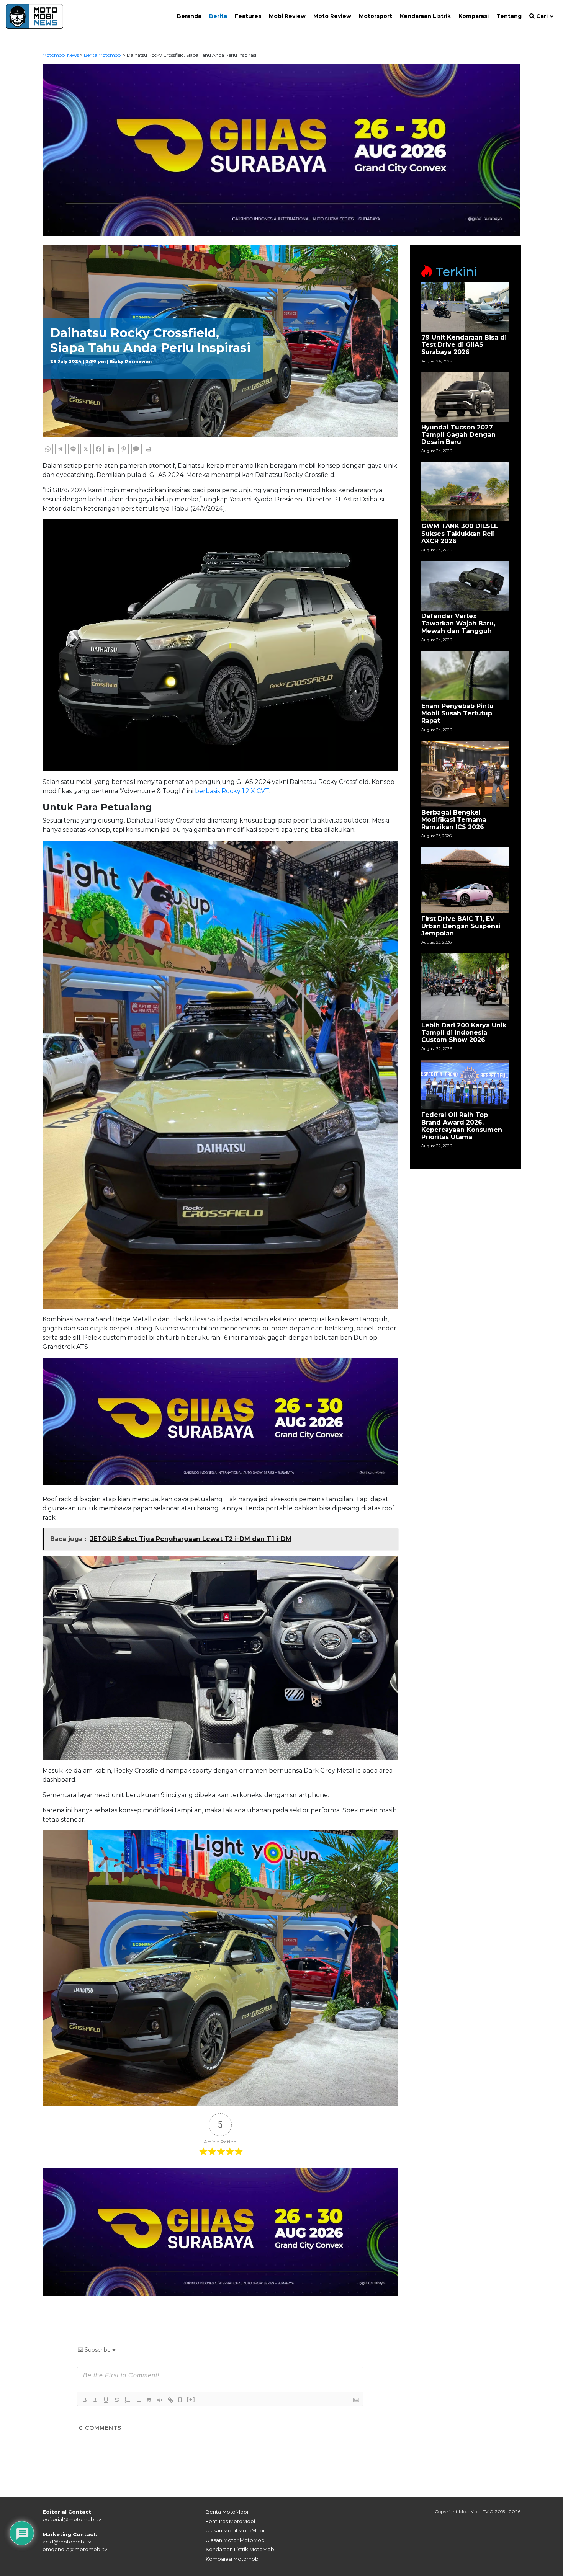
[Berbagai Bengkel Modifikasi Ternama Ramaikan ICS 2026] (465, 773)
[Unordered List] (138, 2400)
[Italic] (95, 2400)
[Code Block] (160, 2400)
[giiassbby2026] (282, 149)
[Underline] (106, 2400)
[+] (191, 2399)
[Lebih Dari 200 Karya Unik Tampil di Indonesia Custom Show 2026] (465, 986)
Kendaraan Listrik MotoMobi (241, 2549)
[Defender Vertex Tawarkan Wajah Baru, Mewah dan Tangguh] (465, 585)
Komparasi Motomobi (233, 2559)
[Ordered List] (128, 2400)
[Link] (170, 2400)
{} (180, 2399)
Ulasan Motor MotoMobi (236, 2540)
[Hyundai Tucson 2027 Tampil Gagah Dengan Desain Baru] (465, 396)
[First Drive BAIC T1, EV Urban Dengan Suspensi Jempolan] (465, 880)
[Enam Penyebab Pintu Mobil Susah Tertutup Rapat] (465, 675)
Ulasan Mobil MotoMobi (235, 2530)
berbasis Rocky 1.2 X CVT (232, 791)
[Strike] (117, 2400)
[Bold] (85, 2400)
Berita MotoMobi (227, 2512)
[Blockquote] (149, 2400)
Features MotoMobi (230, 2521)
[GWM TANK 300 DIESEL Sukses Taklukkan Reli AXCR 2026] (465, 491)
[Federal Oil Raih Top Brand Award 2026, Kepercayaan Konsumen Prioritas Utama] (465, 1084)
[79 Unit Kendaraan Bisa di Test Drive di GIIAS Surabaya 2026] (465, 307)
